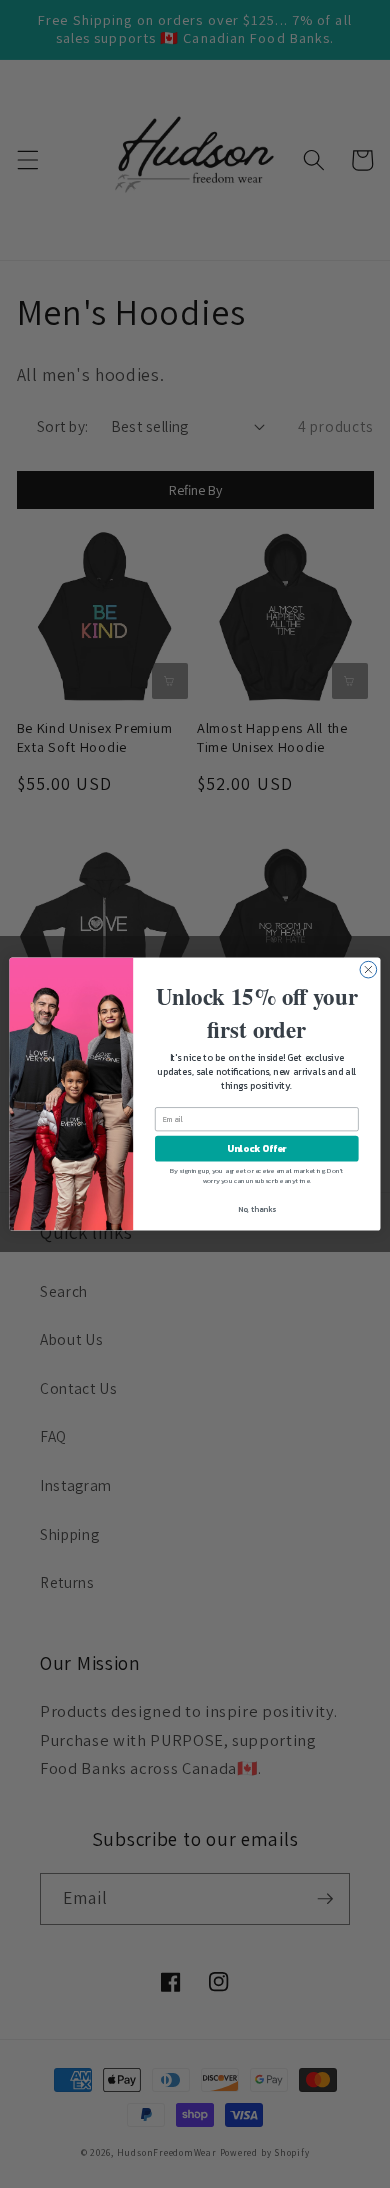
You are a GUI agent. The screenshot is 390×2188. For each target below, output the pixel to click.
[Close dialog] (368, 969)
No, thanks (257, 1209)
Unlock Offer (256, 1149)
